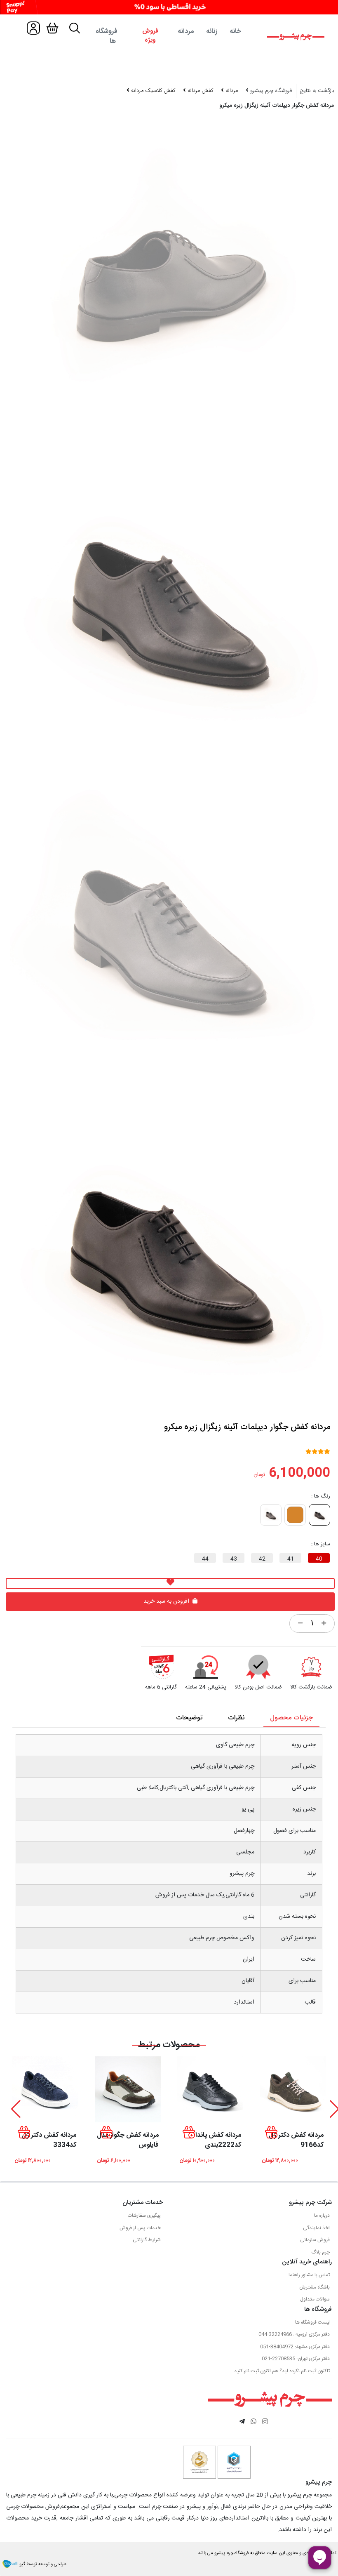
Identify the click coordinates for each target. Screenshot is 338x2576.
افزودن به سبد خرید (167, 1601)
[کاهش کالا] (300, 1624)
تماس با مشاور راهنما (309, 2275)
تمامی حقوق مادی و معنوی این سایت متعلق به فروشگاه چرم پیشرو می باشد (267, 2553)
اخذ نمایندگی (316, 2228)
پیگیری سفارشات (144, 2216)
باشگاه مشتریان (315, 2287)
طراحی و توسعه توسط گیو (42, 2564)
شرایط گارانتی (147, 2240)
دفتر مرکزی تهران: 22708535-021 (296, 2359)
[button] (16, 2109)
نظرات (236, 1718)
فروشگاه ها (107, 36)
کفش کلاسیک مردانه (152, 91)
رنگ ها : (321, 1497)
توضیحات (189, 1718)
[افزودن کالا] (324, 1624)
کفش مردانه (200, 91)
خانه (235, 32)
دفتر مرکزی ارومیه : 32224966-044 (294, 2334)
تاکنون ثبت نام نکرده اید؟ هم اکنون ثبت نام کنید (282, 2371)
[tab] (169, 37)
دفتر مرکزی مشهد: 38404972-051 (295, 2347)
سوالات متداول (315, 2299)
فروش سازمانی (315, 2240)
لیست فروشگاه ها (312, 2322)
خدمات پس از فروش (140, 2228)
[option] (168, 602)
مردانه (186, 32)
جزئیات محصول (291, 1718)
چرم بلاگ (320, 2252)
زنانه (212, 32)
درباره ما (322, 2216)
